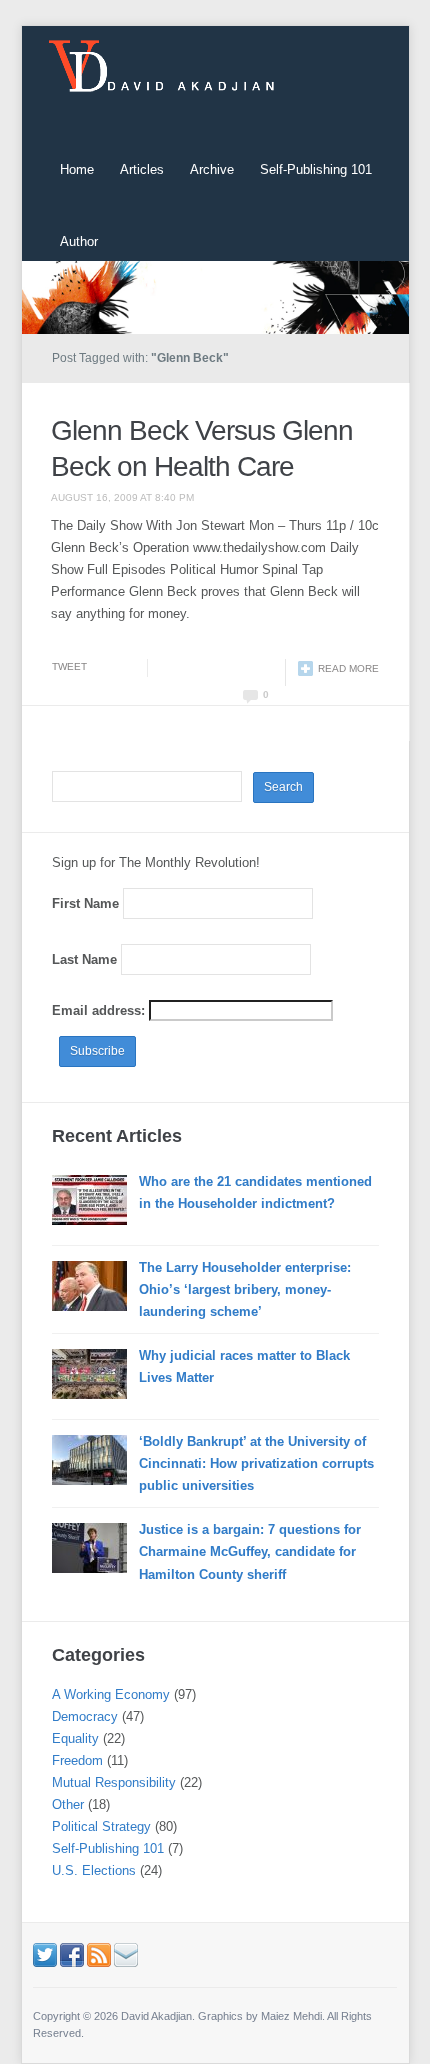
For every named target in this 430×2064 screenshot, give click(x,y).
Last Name (84, 959)
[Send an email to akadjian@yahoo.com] (126, 1954)
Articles (142, 169)
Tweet (69, 666)
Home (77, 169)
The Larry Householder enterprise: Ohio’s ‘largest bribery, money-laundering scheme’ (245, 1289)
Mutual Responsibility (114, 1782)
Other (68, 1804)
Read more (348, 668)
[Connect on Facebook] (72, 1954)
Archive (212, 169)
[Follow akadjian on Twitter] (45, 1954)
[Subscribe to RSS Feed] (99, 1954)
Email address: (100, 1010)
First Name (85, 903)
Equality (75, 1738)
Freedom (77, 1760)
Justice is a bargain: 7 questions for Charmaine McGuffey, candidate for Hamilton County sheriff (250, 1551)
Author (79, 241)
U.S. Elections (94, 1870)
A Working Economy (111, 1694)
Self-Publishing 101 (316, 169)
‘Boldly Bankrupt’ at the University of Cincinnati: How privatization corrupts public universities (256, 1463)
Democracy (85, 1716)
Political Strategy (101, 1826)
